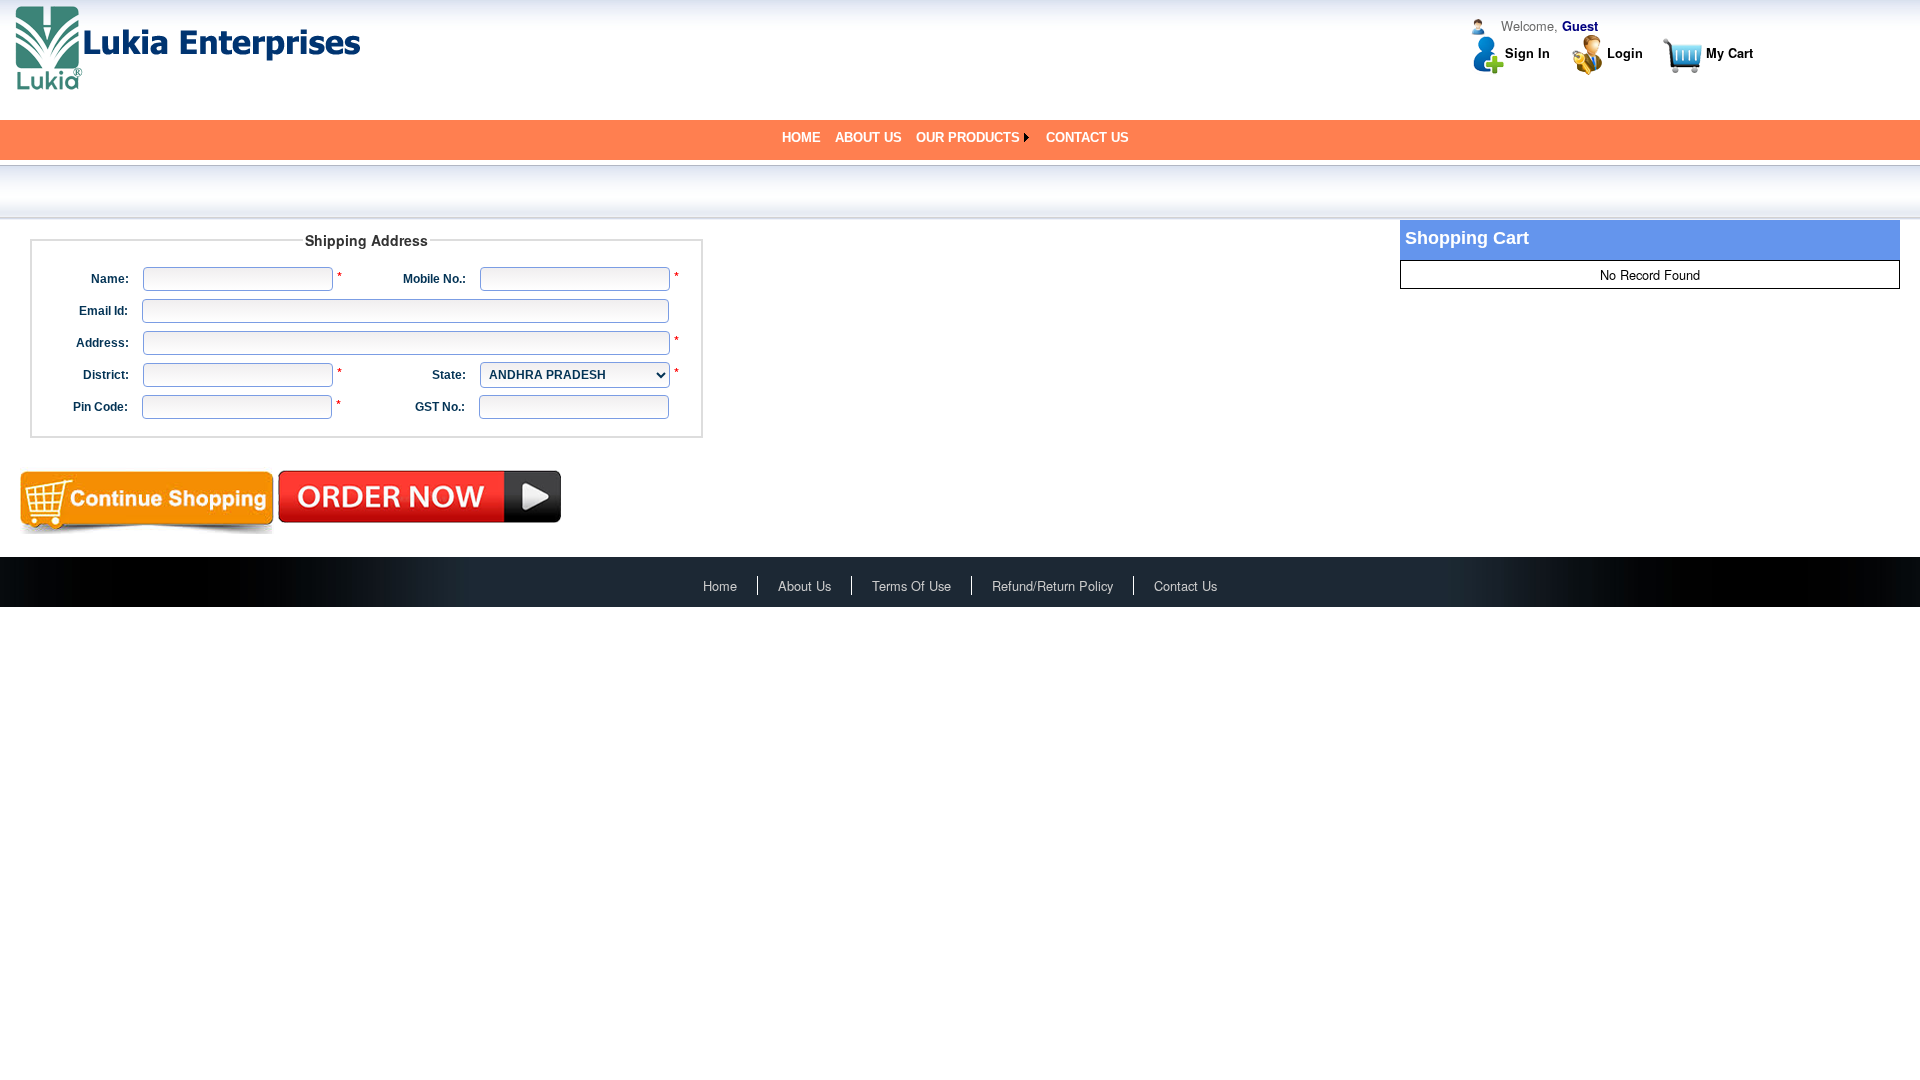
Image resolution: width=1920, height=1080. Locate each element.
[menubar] (960, 137)
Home (720, 585)
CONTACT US (1087, 137)
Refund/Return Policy (1052, 585)
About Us (804, 585)
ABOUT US (868, 137)
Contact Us (1185, 585)
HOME (801, 137)
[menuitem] (801, 137)
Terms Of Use (911, 585)
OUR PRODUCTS (968, 137)
